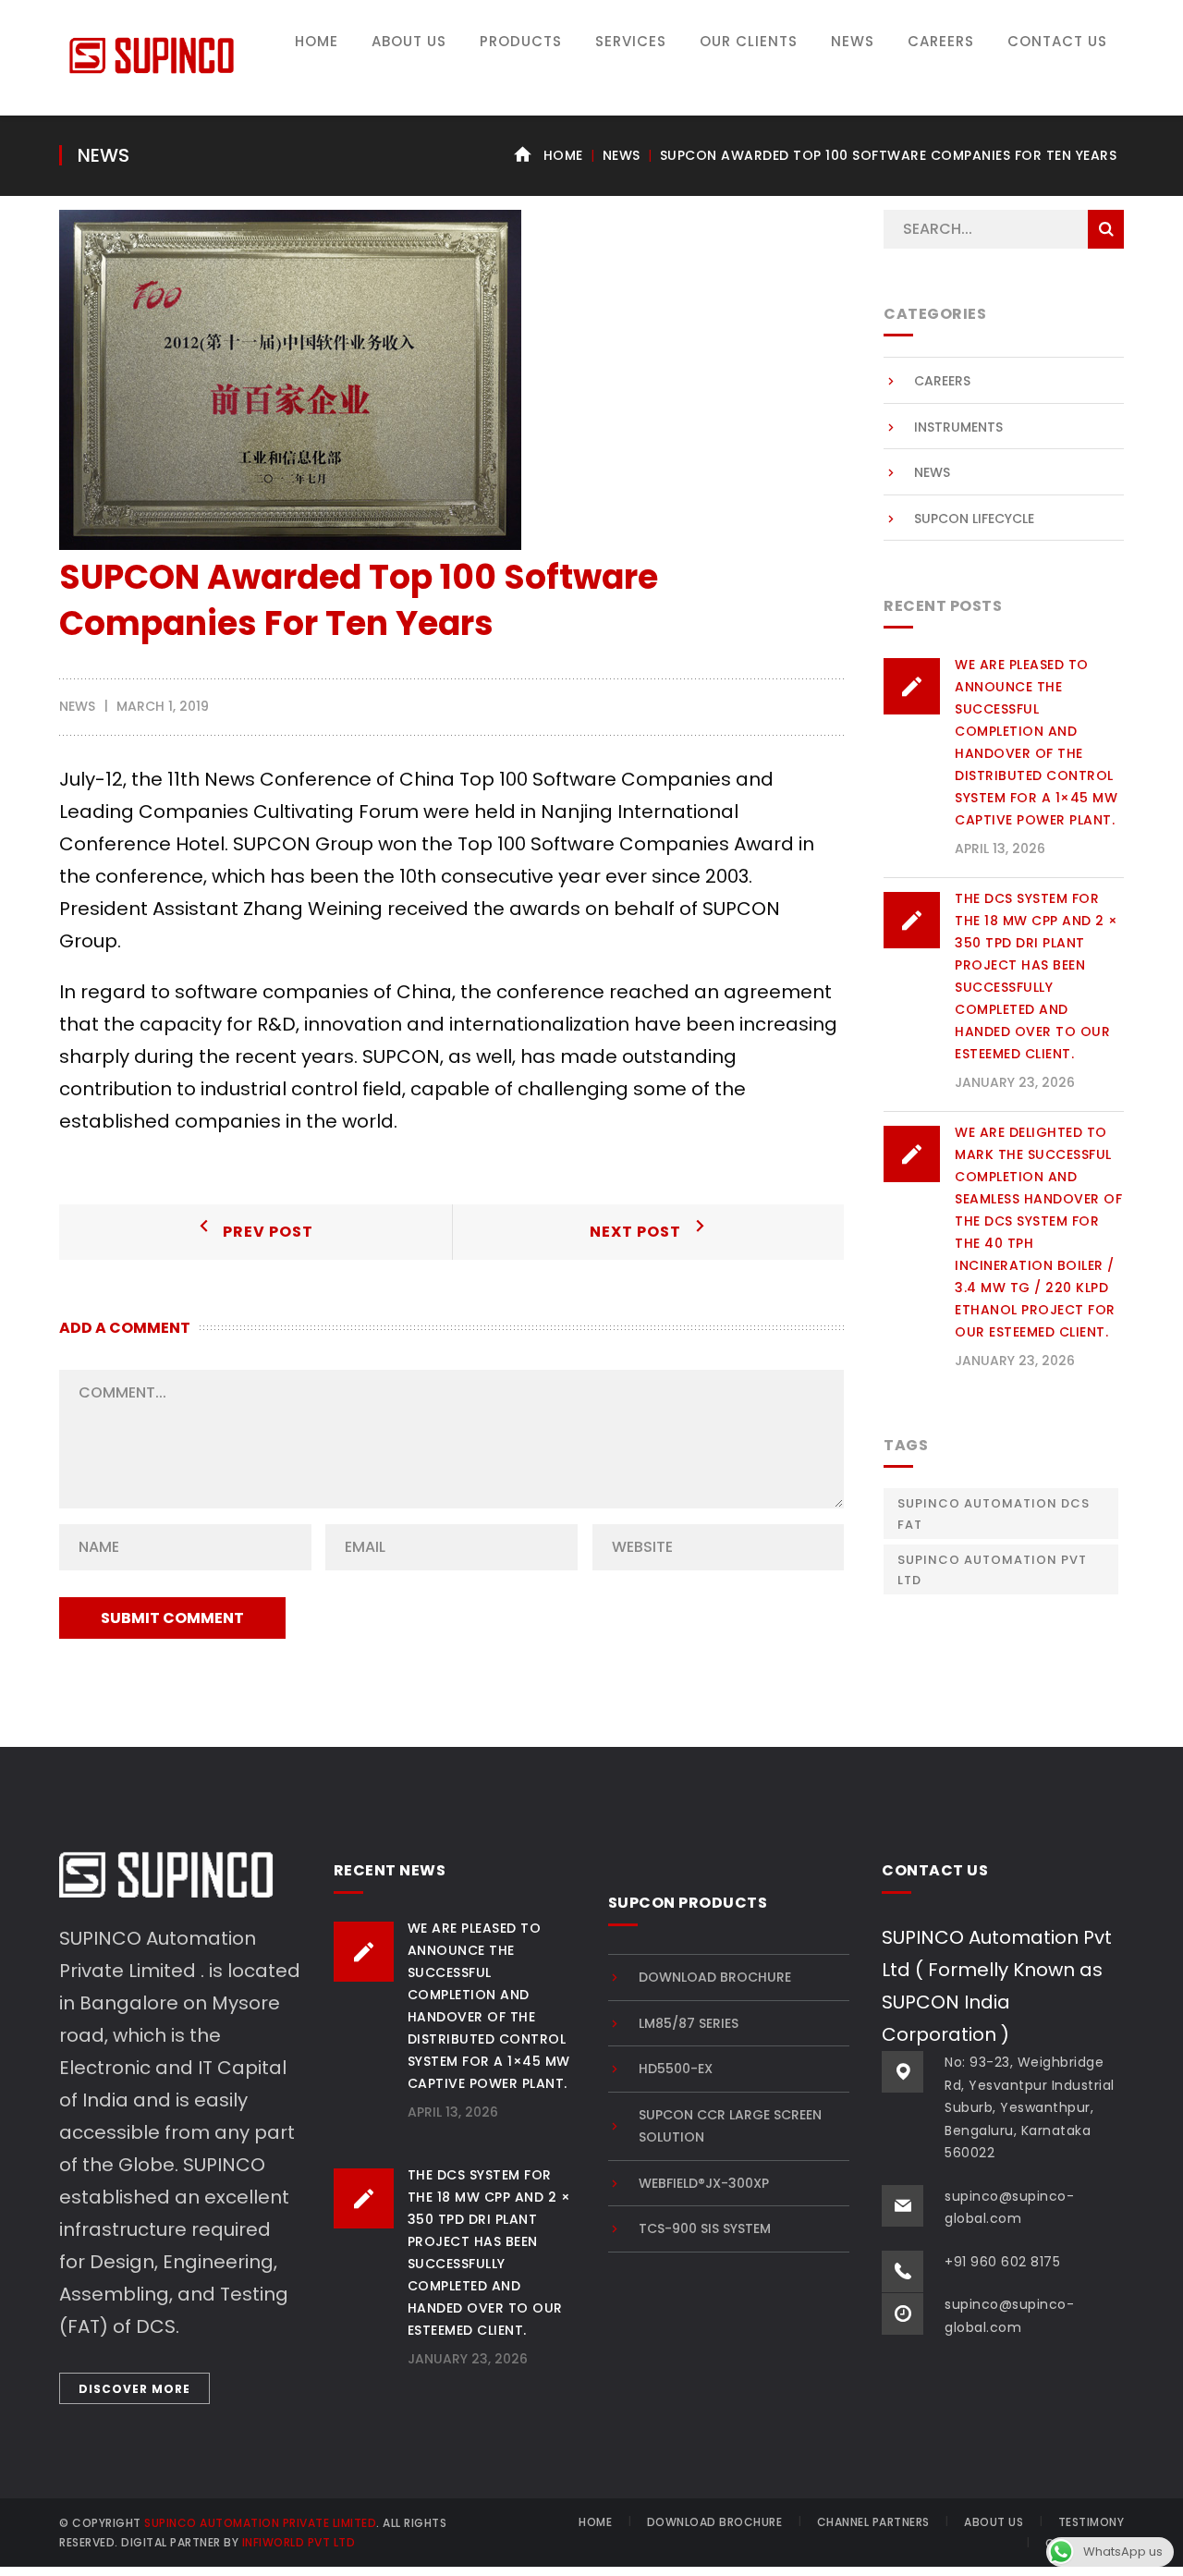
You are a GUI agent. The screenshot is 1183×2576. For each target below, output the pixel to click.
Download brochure (715, 1977)
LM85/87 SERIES (689, 2023)
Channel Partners (873, 2522)
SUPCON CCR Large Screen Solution (730, 2126)
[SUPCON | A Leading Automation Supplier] (152, 54)
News (622, 155)
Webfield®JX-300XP (704, 2183)
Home (563, 155)
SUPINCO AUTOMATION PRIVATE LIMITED (260, 2523)
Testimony (1092, 2522)
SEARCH (1106, 229)
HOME (595, 2522)
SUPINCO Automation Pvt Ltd (992, 1570)
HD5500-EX (676, 2069)
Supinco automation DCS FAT (994, 1514)
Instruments (958, 427)
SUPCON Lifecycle (974, 519)
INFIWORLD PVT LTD (299, 2542)
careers (942, 381)
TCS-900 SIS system (705, 2228)
